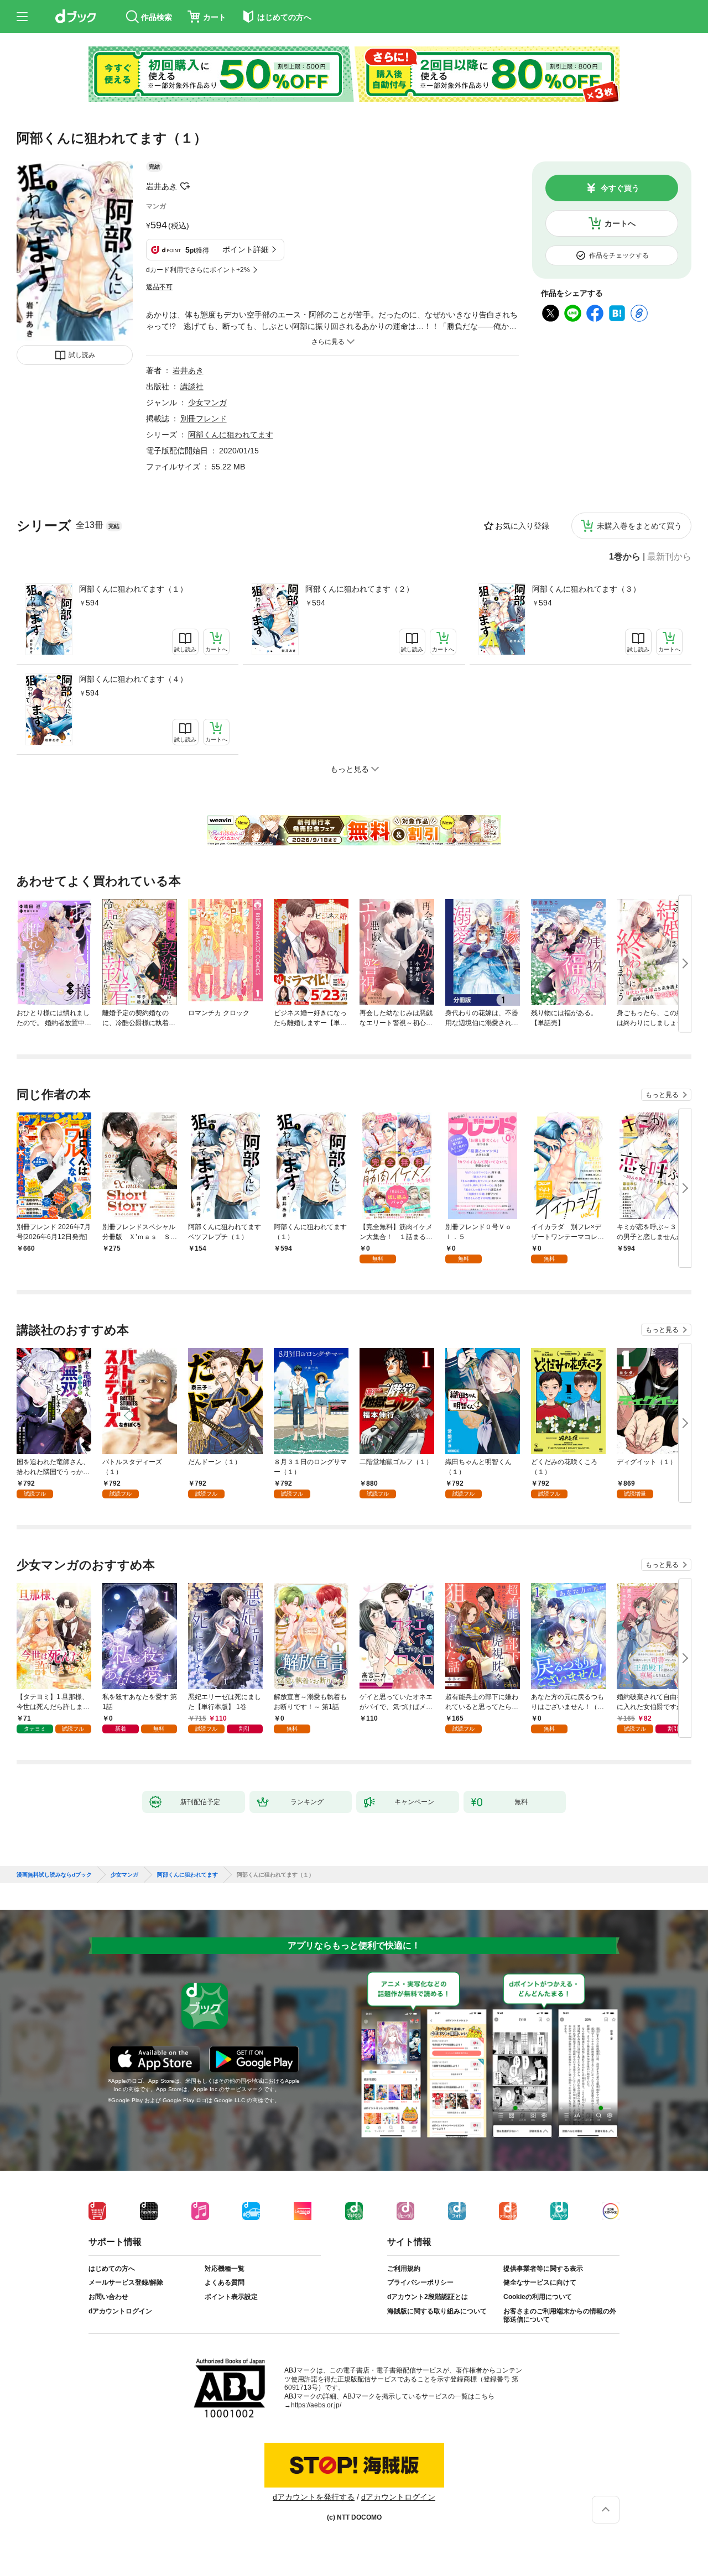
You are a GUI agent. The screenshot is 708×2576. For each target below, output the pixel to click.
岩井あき (162, 186)
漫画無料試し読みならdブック (54, 1875)
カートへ (620, 223)
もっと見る (662, 1095)
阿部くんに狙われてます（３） (586, 589)
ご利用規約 (404, 2269)
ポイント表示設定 (231, 2297)
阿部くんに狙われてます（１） (133, 589)
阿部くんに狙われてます (231, 435)
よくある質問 (225, 2282)
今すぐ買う (620, 188)
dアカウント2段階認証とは (428, 2297)
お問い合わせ (108, 2297)
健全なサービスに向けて (540, 2282)
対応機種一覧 (225, 2269)
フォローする (185, 186)
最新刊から (669, 557)
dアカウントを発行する (314, 2497)
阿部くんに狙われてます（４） (133, 679)
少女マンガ (207, 403)
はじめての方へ (112, 2269)
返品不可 (159, 287)
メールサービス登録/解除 (126, 2282)
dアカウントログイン (120, 2311)
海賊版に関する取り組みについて (437, 2311)
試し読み (82, 355)
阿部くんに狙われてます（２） (360, 589)
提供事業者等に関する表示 (543, 2269)
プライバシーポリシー (420, 2282)
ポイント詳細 (246, 249)
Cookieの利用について (538, 2297)
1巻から (625, 557)
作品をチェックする (619, 255)
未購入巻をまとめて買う (639, 526)
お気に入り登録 (522, 526)
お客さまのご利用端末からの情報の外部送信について (560, 2316)
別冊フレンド (204, 419)
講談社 (192, 386)
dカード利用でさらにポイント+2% (198, 270)
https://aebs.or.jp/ (316, 2405)
